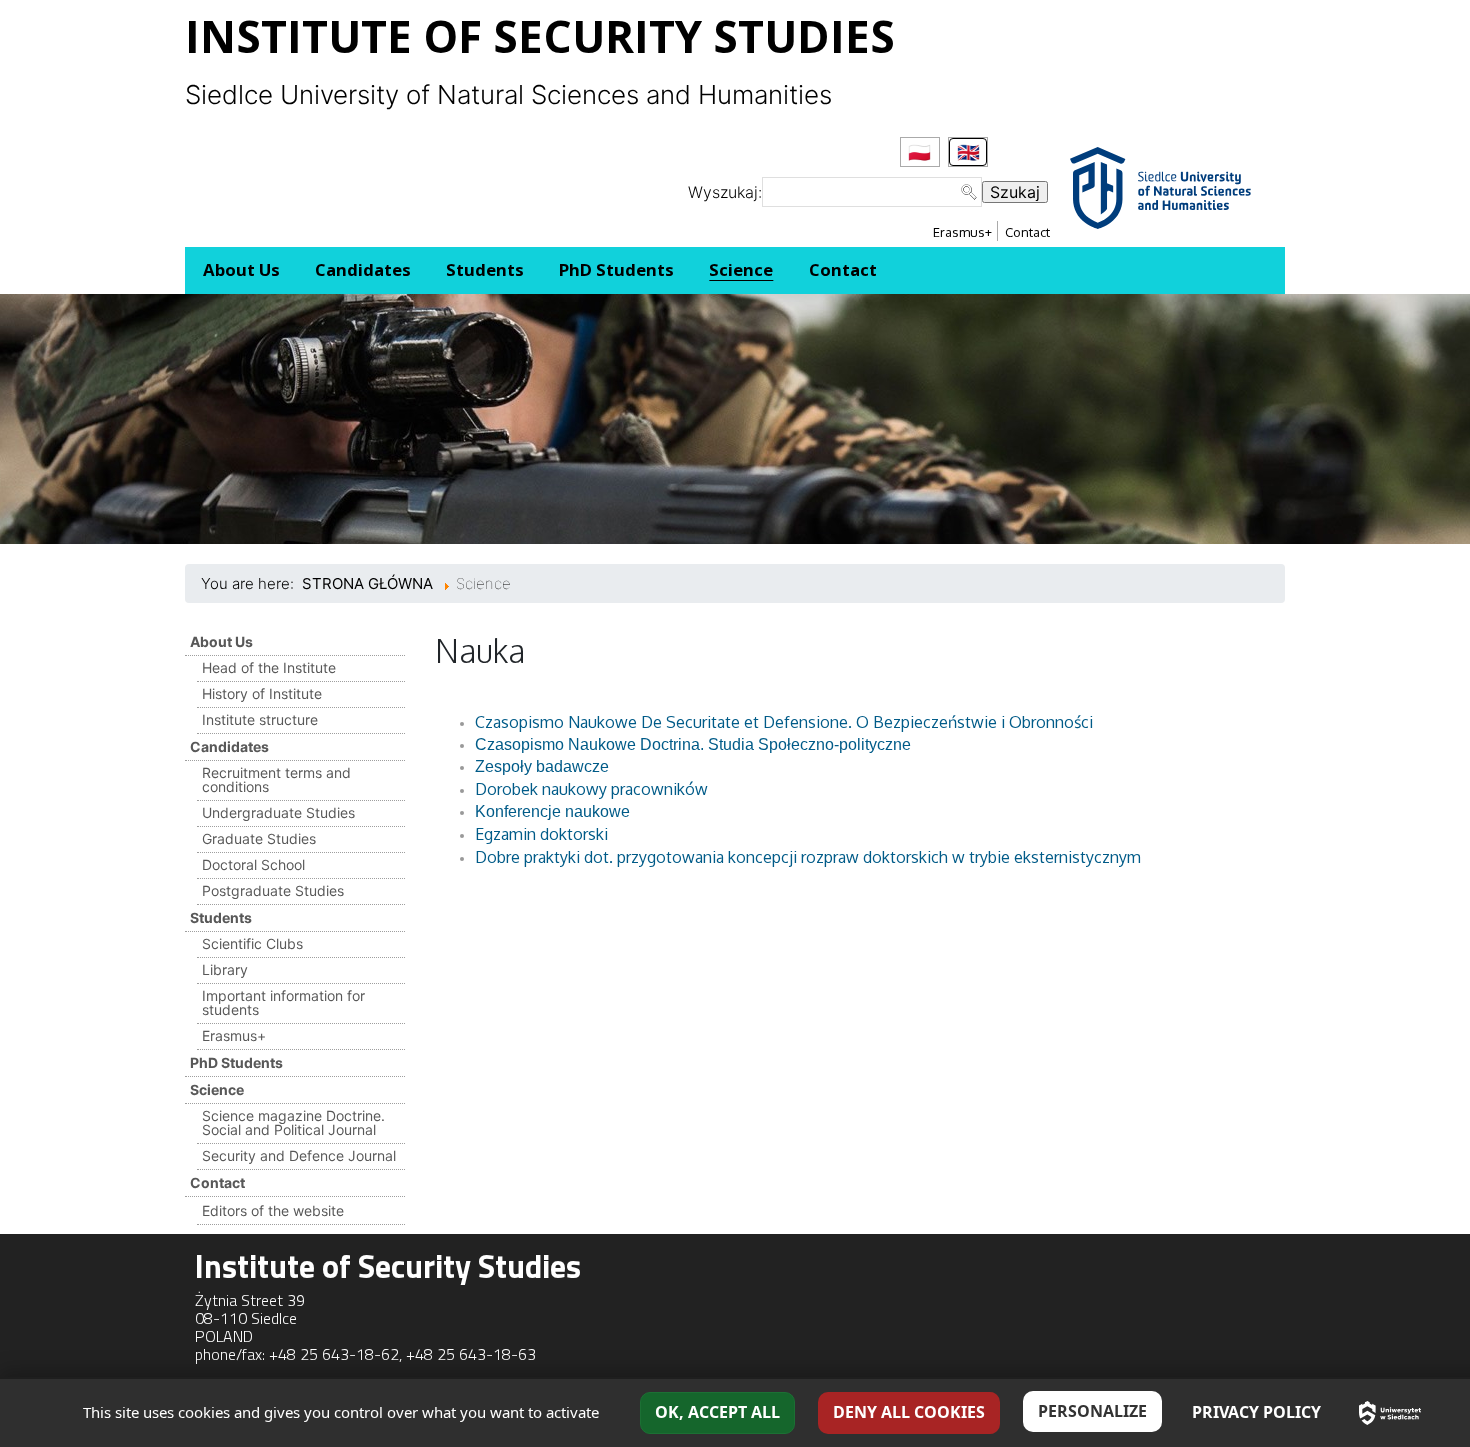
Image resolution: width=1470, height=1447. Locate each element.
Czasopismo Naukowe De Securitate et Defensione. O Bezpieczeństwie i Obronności (784, 722)
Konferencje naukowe (552, 811)
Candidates (229, 746)
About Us (221, 641)
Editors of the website (273, 1210)
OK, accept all (717, 1412)
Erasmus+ (962, 232)
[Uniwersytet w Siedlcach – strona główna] (1390, 1413)
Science (217, 1089)
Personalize (1092, 1411)
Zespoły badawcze (542, 766)
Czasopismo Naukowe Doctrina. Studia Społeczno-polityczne (693, 744)
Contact (1027, 232)
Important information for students (283, 1002)
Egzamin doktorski (541, 834)
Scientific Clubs (252, 943)
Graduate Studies (259, 838)
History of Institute (262, 693)
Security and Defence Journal (299, 1155)
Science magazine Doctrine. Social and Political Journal (293, 1122)
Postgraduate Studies (273, 890)
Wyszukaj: (725, 192)
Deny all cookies (909, 1412)
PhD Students (236, 1062)
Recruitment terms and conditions (276, 779)
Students (221, 917)
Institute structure (260, 719)
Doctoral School (253, 864)
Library (225, 969)
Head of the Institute (269, 667)
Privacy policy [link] (1256, 1412)
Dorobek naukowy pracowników (591, 789)
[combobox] (872, 192)
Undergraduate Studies (278, 812)
